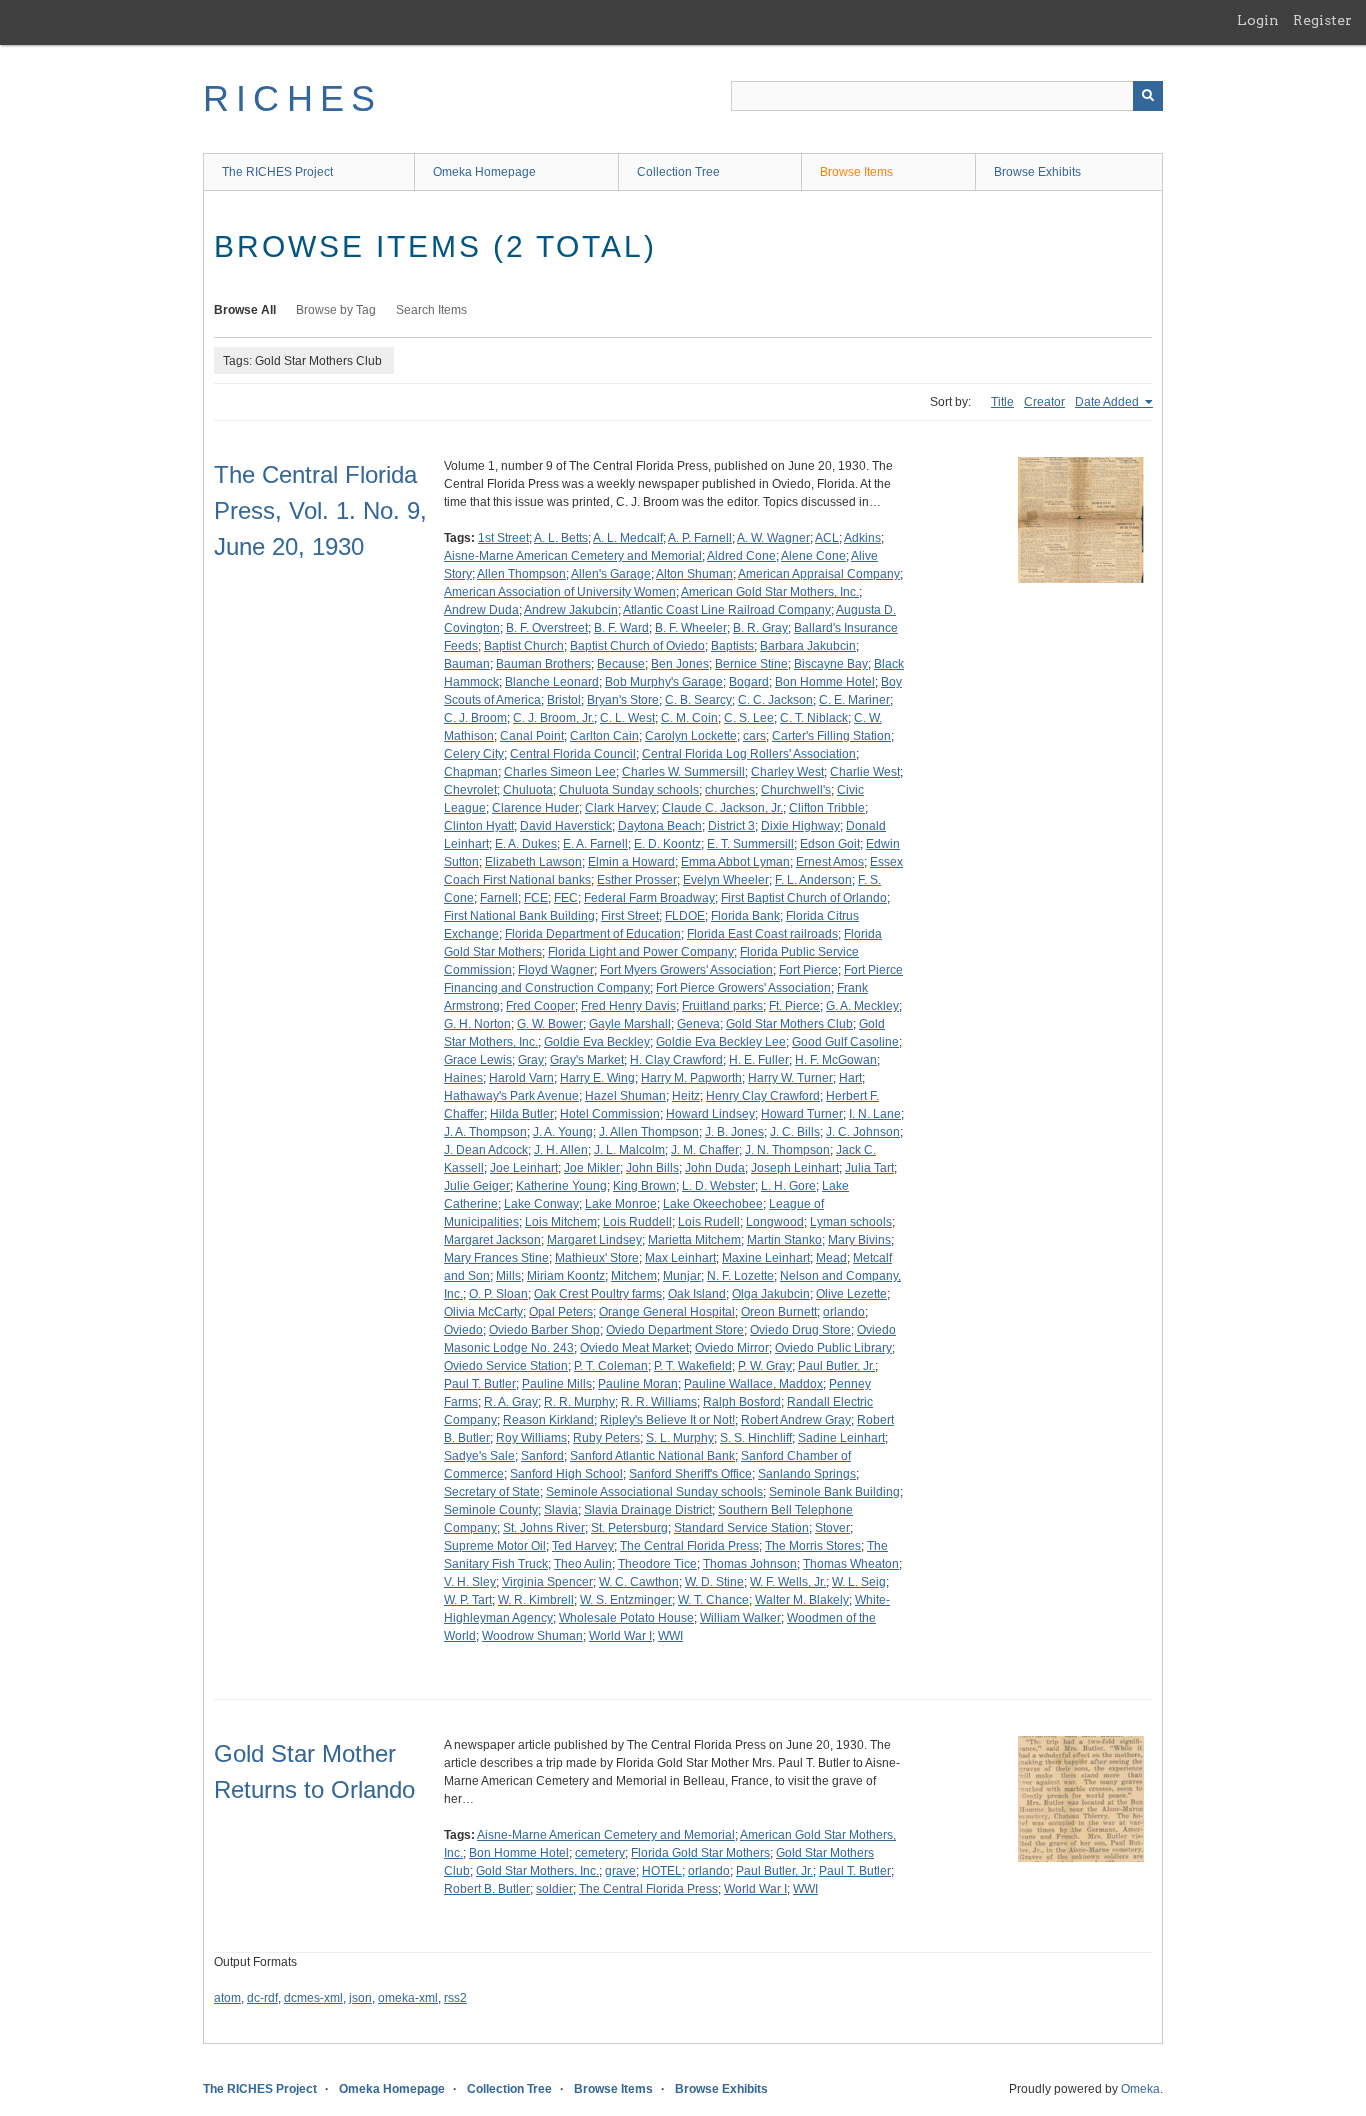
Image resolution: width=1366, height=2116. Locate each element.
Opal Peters (561, 1312)
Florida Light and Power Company (641, 952)
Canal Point (532, 736)
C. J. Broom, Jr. (553, 718)
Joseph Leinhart (795, 1168)
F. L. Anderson (813, 880)
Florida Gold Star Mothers (700, 1853)
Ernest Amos (830, 862)
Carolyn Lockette (691, 736)
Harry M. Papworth (691, 1078)
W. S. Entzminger (626, 1600)
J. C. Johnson (863, 1132)
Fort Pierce (808, 970)
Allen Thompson (521, 574)
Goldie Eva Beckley (597, 1042)
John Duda (715, 1168)
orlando (844, 1312)
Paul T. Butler (480, 1384)
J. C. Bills (795, 1132)
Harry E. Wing (597, 1078)
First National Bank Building (519, 916)
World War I (620, 1636)
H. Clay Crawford (676, 1060)
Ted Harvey (583, 1546)
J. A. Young (563, 1132)
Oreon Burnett (779, 1312)
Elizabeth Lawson (533, 862)
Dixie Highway (800, 826)
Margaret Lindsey (594, 1240)
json (360, 1998)
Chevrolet (470, 790)
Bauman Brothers (543, 664)
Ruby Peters (606, 1438)
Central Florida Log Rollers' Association (749, 754)
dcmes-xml (313, 1998)
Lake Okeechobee (713, 1204)
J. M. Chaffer (705, 1150)
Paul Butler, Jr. (836, 1366)
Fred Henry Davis (628, 1006)
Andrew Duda (481, 610)
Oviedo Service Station (506, 1366)
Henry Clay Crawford (763, 1096)
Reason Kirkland (548, 1420)
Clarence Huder (535, 808)
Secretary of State (492, 1492)
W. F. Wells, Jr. (788, 1582)
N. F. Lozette (740, 1276)
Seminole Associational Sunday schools (654, 1492)
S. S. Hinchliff (756, 1438)
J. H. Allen (561, 1150)
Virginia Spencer (547, 1582)
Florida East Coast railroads (762, 934)
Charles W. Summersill (683, 772)
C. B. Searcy (698, 700)
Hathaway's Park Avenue (511, 1096)
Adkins (862, 538)
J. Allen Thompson (649, 1132)
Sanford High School (566, 1474)
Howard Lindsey (710, 1114)
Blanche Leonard (552, 682)
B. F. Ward (621, 628)
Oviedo (463, 1330)
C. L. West (627, 718)
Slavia (561, 1510)
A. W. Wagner (773, 538)
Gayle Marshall (630, 1024)
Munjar (682, 1276)
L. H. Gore (788, 1186)
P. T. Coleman (611, 1366)
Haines (463, 1078)
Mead (831, 1258)
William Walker (740, 1618)
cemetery (600, 1853)
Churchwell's (796, 790)
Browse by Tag (336, 310)
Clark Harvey (620, 808)
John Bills (652, 1168)
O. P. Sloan (498, 1294)
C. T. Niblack (814, 718)
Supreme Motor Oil (495, 1546)
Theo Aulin (583, 1564)
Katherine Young (561, 1186)
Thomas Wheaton (851, 1564)
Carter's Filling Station (831, 736)
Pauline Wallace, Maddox (753, 1384)
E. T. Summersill (750, 844)
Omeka (1140, 2089)
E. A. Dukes (526, 844)
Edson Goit (830, 844)
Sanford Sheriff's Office (690, 1474)
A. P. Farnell (700, 538)
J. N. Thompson (787, 1150)
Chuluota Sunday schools (629, 790)
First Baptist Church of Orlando (804, 898)
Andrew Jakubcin (571, 610)
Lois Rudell (709, 1222)
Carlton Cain (604, 736)
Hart (850, 1078)
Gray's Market (587, 1060)
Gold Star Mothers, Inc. (537, 1871)
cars (754, 736)
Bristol (564, 700)
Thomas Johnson (750, 1564)
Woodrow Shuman (532, 1636)
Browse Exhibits (1037, 172)
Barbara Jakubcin (808, 646)
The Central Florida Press (689, 1546)
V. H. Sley (470, 1582)
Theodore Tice (657, 1564)
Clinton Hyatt (479, 826)
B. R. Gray (760, 628)
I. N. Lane (875, 1114)
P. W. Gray (765, 1366)
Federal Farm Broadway (649, 898)
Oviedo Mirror (732, 1348)
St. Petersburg (629, 1528)
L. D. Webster (718, 1186)
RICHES (292, 98)
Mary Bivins (859, 1240)
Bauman (467, 664)
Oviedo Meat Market (634, 1348)
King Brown (644, 1186)
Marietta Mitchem (694, 1240)
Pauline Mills (557, 1384)
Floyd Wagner (556, 970)
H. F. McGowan (836, 1060)
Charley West (787, 772)
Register (1322, 20)
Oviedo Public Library (833, 1348)
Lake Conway (541, 1204)
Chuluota (528, 790)
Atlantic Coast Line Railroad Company (727, 610)
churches (730, 790)
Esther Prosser (637, 880)
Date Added (1108, 402)
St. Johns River (544, 1528)
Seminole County (491, 1510)
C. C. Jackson (775, 700)
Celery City (474, 754)
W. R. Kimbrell (536, 1600)
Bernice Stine (751, 664)
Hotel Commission (610, 1114)
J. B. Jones (734, 1132)
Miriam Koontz (566, 1276)
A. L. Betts (561, 538)
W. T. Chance (713, 1600)
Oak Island (697, 1294)
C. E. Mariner (854, 700)
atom (227, 1998)
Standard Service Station (741, 1528)
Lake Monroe (621, 1204)
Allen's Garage (611, 574)
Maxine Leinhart (766, 1258)
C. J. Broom (475, 718)
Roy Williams (531, 1438)
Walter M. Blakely (802, 1600)
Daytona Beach (660, 826)
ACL (827, 538)
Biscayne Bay (831, 664)
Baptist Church (524, 646)
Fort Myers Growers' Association (686, 970)
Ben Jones (680, 664)
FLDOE (685, 916)
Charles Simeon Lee (560, 772)
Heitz (686, 1096)
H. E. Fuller (759, 1060)
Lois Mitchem (561, 1222)
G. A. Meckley (862, 1006)
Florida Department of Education (593, 934)
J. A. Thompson (485, 1132)
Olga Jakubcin (771, 1294)
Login (1258, 20)
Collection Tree (678, 172)
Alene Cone (813, 556)
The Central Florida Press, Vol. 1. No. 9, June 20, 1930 (320, 510)
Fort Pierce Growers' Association (743, 988)
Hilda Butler (522, 1114)
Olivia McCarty (483, 1312)
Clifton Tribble (827, 808)
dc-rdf (262, 1998)
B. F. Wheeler (691, 628)
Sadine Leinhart (841, 1438)
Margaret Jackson (492, 1240)
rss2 (455, 1998)
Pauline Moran (638, 1384)
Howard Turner (802, 1114)
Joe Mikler (592, 1168)
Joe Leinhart (524, 1168)
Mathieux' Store (597, 1258)
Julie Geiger (477, 1186)
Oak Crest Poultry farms (598, 1294)
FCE (536, 898)
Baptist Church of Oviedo (637, 646)
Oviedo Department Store (675, 1330)
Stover (832, 1528)
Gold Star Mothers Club (789, 1024)
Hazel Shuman (625, 1096)
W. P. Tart (468, 1600)
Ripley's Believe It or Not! (667, 1420)
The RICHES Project (277, 172)
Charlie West (865, 772)
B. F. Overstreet (547, 628)
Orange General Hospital (667, 1312)
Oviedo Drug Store (800, 1330)
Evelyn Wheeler (726, 880)
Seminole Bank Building (834, 1492)
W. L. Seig (859, 1582)
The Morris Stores (813, 1546)
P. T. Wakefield (693, 1366)
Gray (531, 1060)
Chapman (471, 772)
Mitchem (634, 1276)
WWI (670, 1636)
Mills (508, 1276)
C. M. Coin (689, 718)
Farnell (499, 898)
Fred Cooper (540, 1006)
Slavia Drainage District (648, 1510)
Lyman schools (851, 1222)
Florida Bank (745, 916)
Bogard (749, 682)
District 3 (731, 826)
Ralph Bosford (742, 1402)
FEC (566, 898)
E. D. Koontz (667, 844)
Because (621, 664)
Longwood (775, 1222)
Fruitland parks (722, 1006)
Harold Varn (521, 1078)
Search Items (431, 310)
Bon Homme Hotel (825, 682)
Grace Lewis (478, 1060)
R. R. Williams (659, 1402)
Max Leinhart (680, 1258)
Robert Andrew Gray (796, 1420)
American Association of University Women (560, 592)
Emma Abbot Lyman (735, 862)
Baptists (732, 646)
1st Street (503, 538)
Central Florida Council (573, 754)
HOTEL (662, 1871)
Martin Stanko (784, 1240)
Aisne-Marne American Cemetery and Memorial (573, 556)
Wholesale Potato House (626, 1618)
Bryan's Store (623, 700)
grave (620, 1871)
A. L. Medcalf (628, 538)
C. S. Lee (749, 718)
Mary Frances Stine (496, 1258)
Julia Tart (869, 1168)
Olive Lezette (851, 1294)
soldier (554, 1889)
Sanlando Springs (807, 1474)
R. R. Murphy (579, 1402)
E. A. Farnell (595, 844)
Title (1002, 402)
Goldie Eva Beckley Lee (721, 1042)
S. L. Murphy (680, 1438)
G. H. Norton (477, 1024)
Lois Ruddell (637, 1222)
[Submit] (1148, 96)
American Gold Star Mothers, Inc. (770, 592)
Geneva (698, 1024)
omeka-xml (408, 1998)
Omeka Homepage (484, 172)
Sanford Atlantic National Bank (652, 1456)
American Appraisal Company (819, 574)
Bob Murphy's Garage (664, 682)
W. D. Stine (714, 1582)
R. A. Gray (511, 1402)
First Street (630, 916)
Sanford (542, 1456)
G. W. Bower (550, 1024)
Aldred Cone (741, 556)
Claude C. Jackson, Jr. (722, 808)
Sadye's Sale (479, 1456)
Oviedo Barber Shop (544, 1330)
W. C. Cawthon (639, 1582)
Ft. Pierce (794, 1006)
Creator (1044, 402)
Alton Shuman (694, 574)
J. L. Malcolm (629, 1150)
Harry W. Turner (790, 1078)
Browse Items (856, 172)
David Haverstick (566, 826)
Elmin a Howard (631, 862)
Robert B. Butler (487, 1889)
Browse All (245, 310)
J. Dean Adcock (486, 1150)
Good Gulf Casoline (845, 1042)
